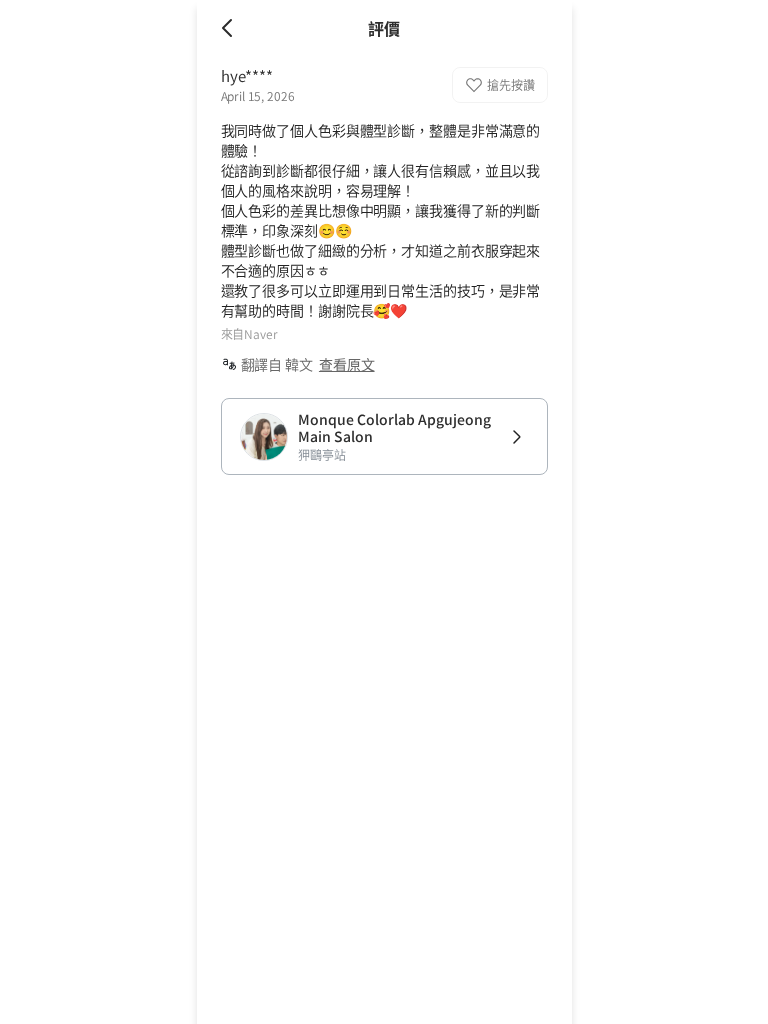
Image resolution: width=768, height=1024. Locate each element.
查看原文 (347, 364)
